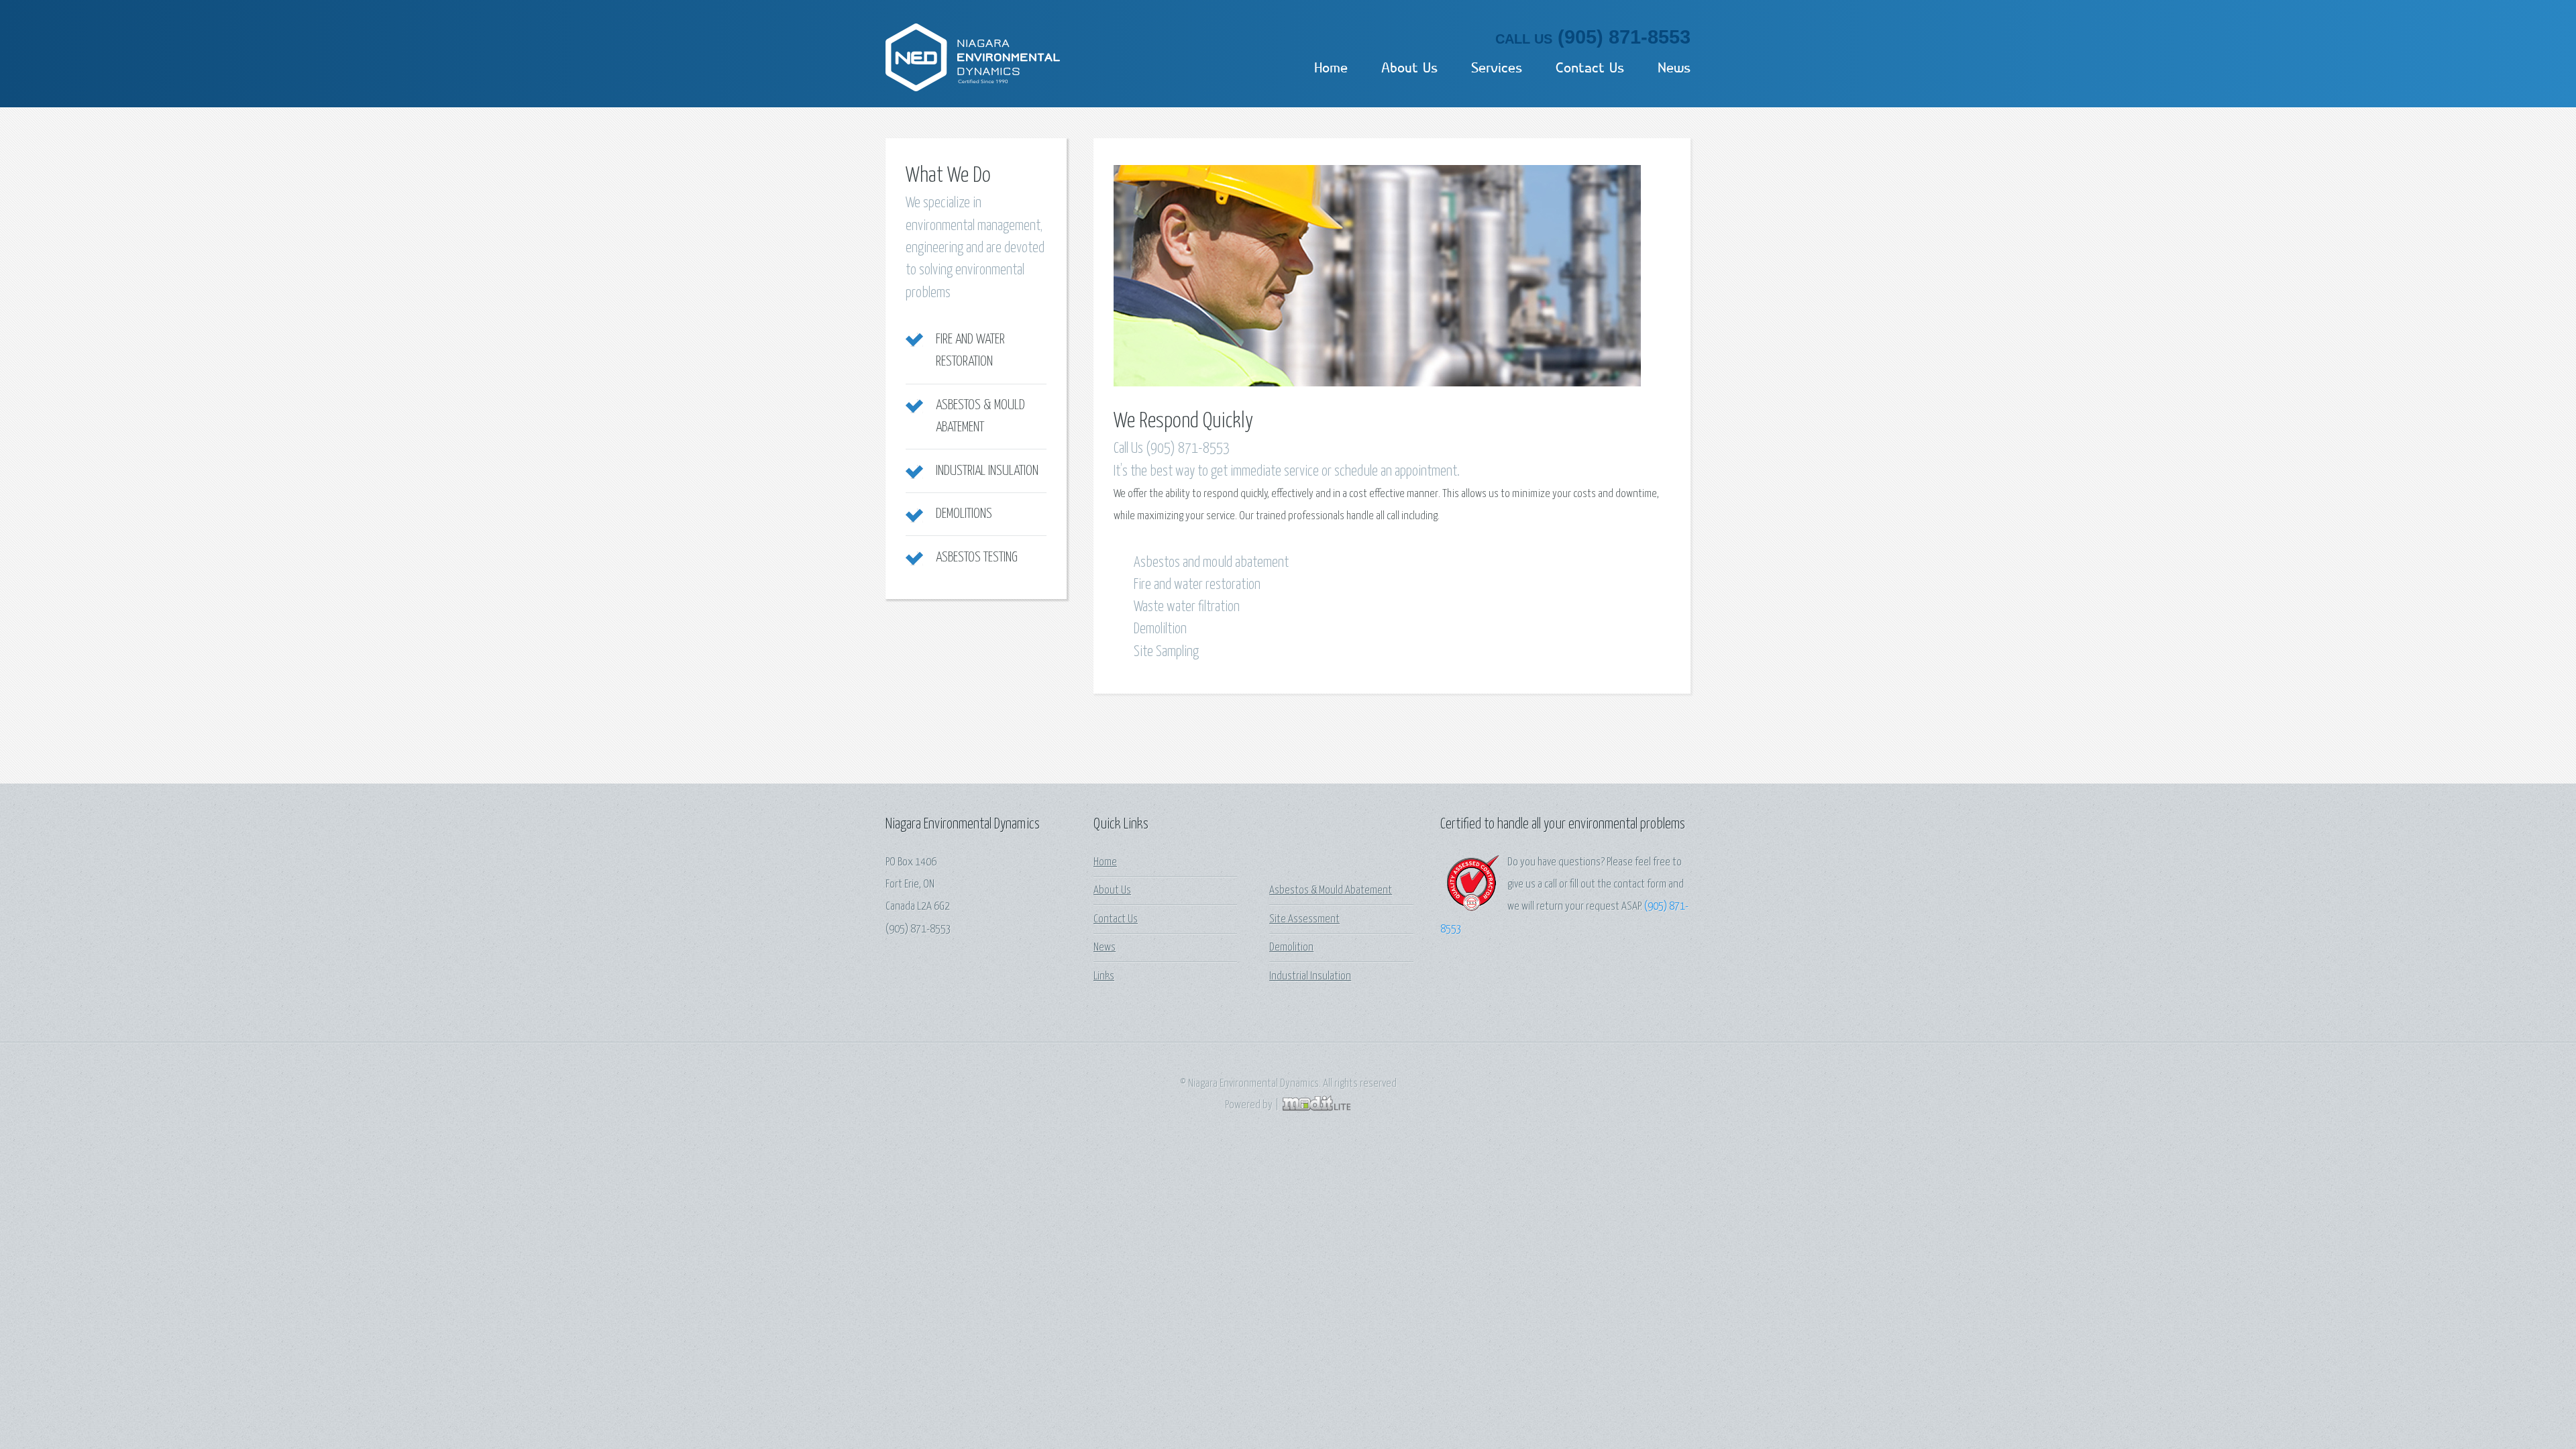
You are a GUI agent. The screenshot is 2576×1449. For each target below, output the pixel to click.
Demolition (1291, 948)
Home (1331, 68)
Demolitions (964, 514)
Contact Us (1590, 68)
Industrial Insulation (987, 471)
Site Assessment (1304, 919)
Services (1497, 68)
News (1674, 68)
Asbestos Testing (977, 557)
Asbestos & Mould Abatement (1331, 891)
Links (1104, 976)
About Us (1409, 68)
